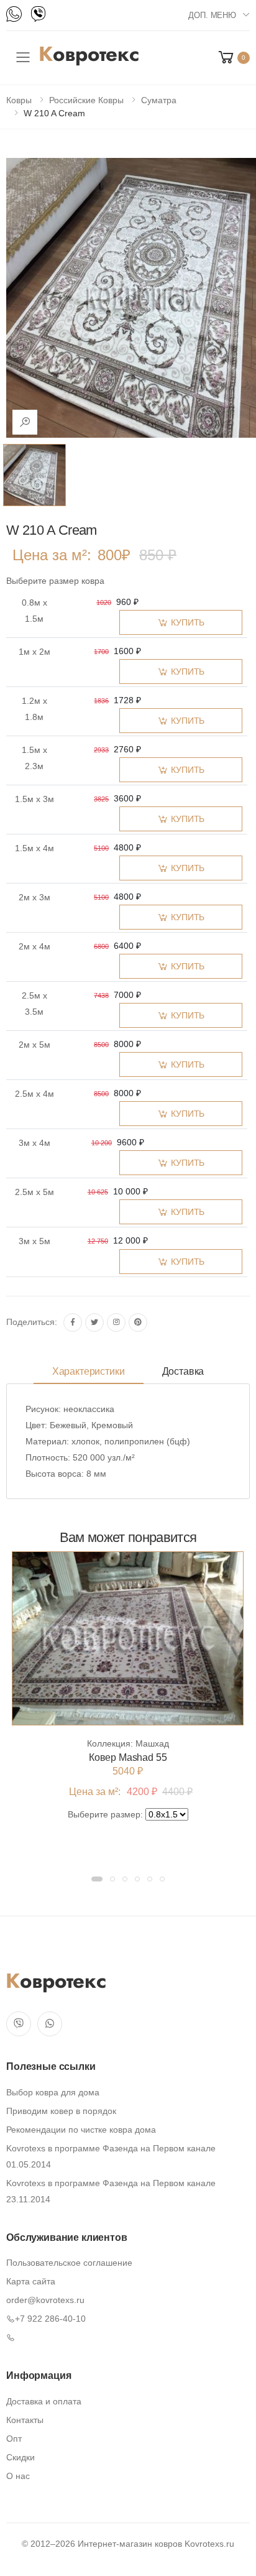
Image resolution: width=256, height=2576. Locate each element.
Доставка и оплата (44, 2401)
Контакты (25, 2420)
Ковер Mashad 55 (128, 1757)
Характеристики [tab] (89, 1371)
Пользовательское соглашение (69, 2263)
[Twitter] (94, 1323)
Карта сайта (31, 2281)
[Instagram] (116, 1323)
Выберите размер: (105, 1814)
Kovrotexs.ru (209, 2544)
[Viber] (38, 14)
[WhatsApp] (14, 14)
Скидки (21, 2457)
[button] (233, 58)
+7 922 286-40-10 (50, 2319)
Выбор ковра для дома (53, 2092)
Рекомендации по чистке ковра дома (81, 2130)
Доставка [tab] (183, 1371)
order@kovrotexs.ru (45, 2300)
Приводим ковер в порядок (61, 2111)
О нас (18, 2476)
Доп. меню (212, 15)
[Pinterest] (138, 1323)
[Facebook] (73, 1323)
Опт (14, 2439)
